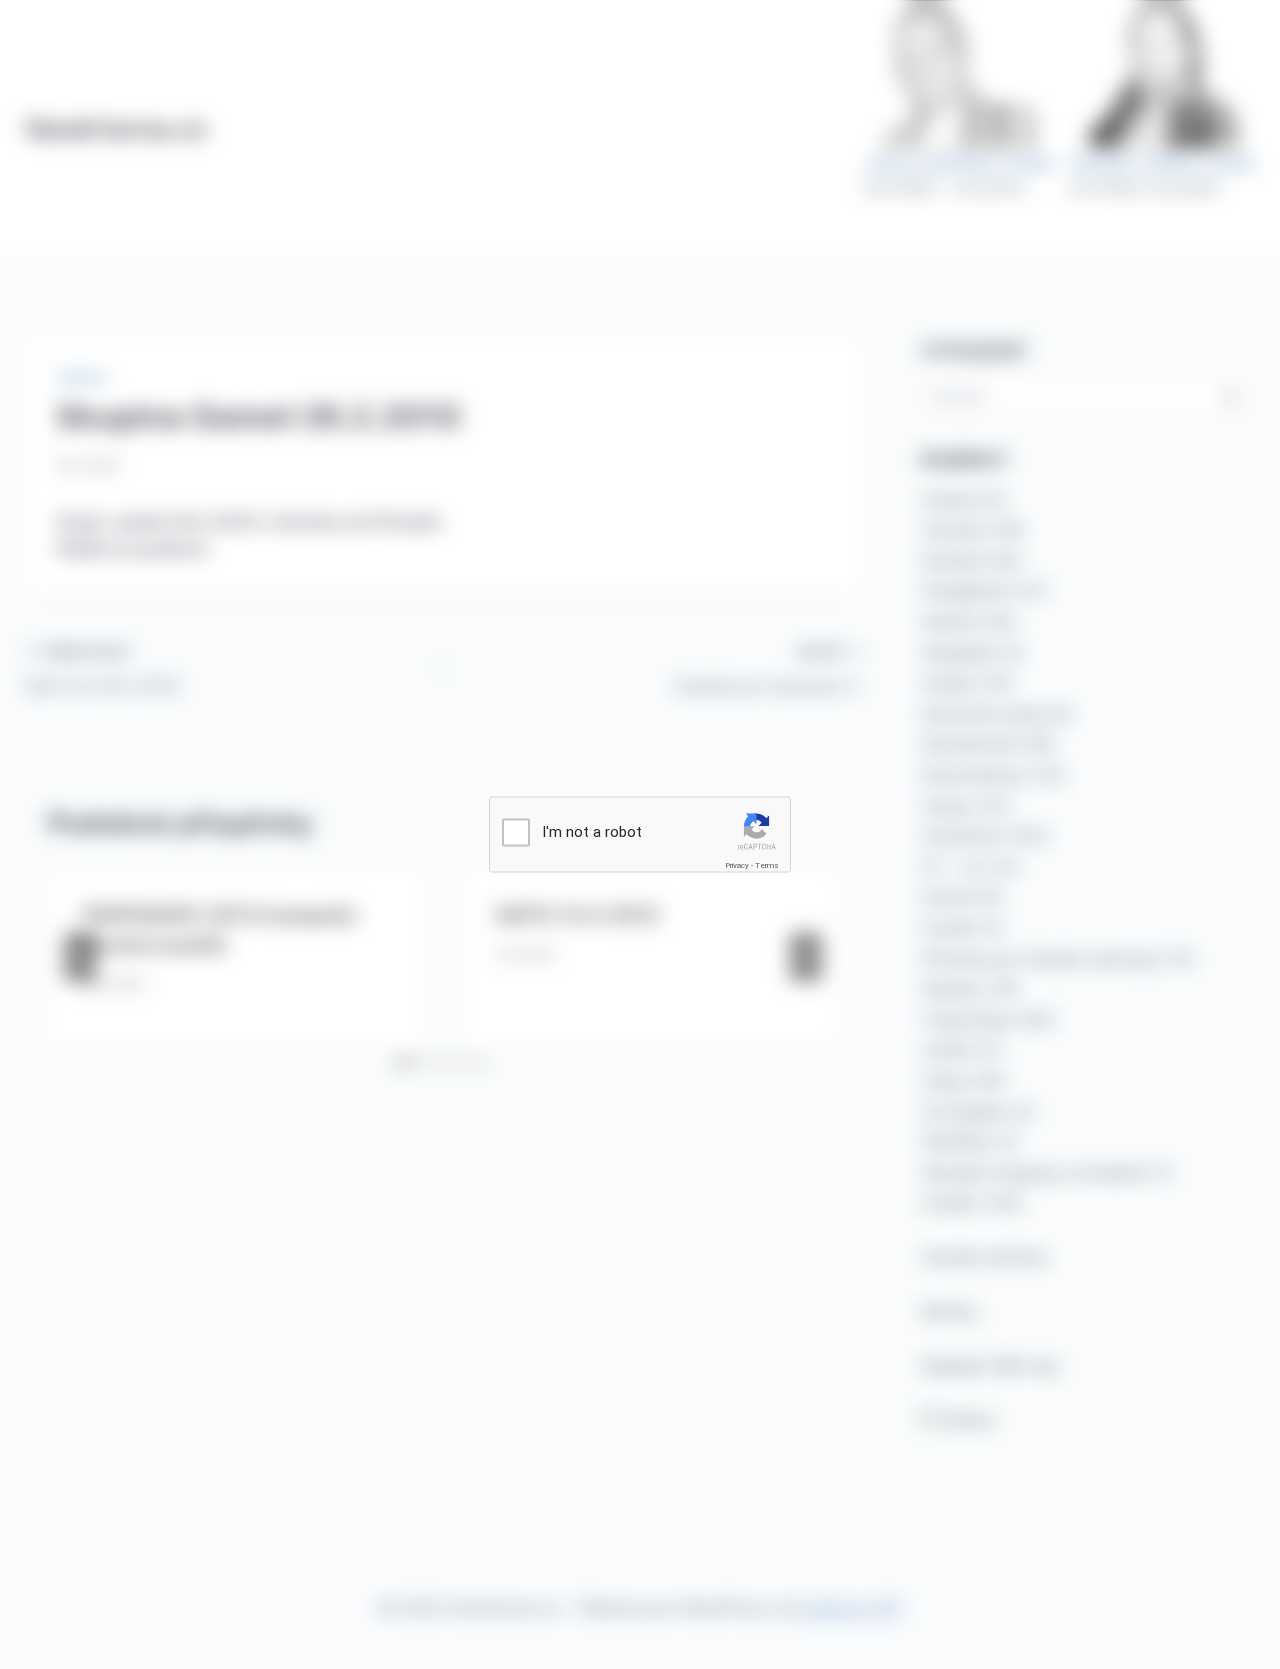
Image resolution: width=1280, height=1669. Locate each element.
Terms (767, 865)
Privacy (737, 865)
